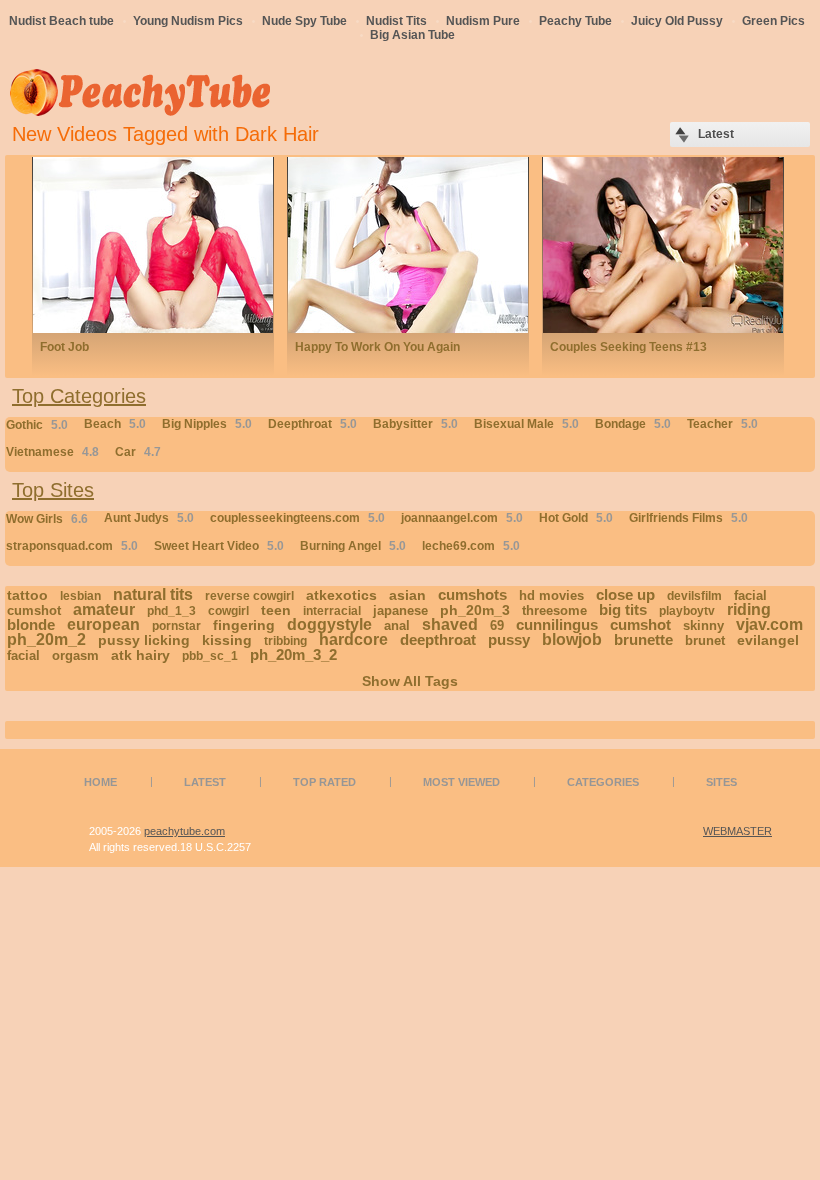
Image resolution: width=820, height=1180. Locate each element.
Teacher (722, 424)
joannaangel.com (462, 518)
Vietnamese (52, 452)
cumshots (472, 594)
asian (407, 595)
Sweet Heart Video (219, 546)
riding (749, 609)
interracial (332, 611)
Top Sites (53, 490)
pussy (509, 639)
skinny (703, 625)
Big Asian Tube (412, 35)
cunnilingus (557, 624)
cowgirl (228, 611)
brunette (643, 639)
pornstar (176, 626)
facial (23, 655)
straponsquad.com (72, 546)
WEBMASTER (737, 831)
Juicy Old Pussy (677, 21)
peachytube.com (184, 831)
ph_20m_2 (46, 639)
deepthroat (438, 639)
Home (100, 782)
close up (625, 594)
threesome (554, 610)
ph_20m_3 (475, 610)
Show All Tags (410, 681)
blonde (31, 624)
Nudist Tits (396, 21)
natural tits (153, 594)
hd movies (551, 595)
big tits (623, 609)
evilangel (768, 640)
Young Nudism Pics (188, 21)
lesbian (80, 596)
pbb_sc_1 (210, 656)
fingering (244, 625)
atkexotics (341, 595)
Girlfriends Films (688, 518)
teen (276, 610)
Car (138, 452)
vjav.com (769, 624)
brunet (705, 640)
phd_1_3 (171, 611)
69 (497, 625)
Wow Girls (47, 519)
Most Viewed (461, 782)
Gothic (37, 425)
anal (397, 625)
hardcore (353, 639)
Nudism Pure (483, 21)
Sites (721, 782)
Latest (205, 782)
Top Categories (79, 396)
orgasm (75, 655)
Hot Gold (576, 518)
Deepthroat (312, 424)
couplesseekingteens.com (297, 518)
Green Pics (773, 21)
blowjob (572, 639)
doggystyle (329, 624)
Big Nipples (207, 424)
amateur (104, 609)
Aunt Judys (149, 518)
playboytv (687, 611)
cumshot (640, 624)
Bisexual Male (526, 424)
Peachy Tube (575, 21)
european (103, 624)
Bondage (633, 424)
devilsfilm (694, 596)
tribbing (285, 641)
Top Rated (324, 782)
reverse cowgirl (249, 596)
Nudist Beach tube (61, 21)
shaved (450, 624)
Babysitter (415, 424)
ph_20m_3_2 (293, 654)
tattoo (27, 595)
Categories (603, 782)
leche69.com (471, 546)
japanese (400, 610)
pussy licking (144, 640)
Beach (115, 424)
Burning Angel (353, 546)
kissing (227, 640)
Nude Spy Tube (304, 21)
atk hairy (140, 655)
